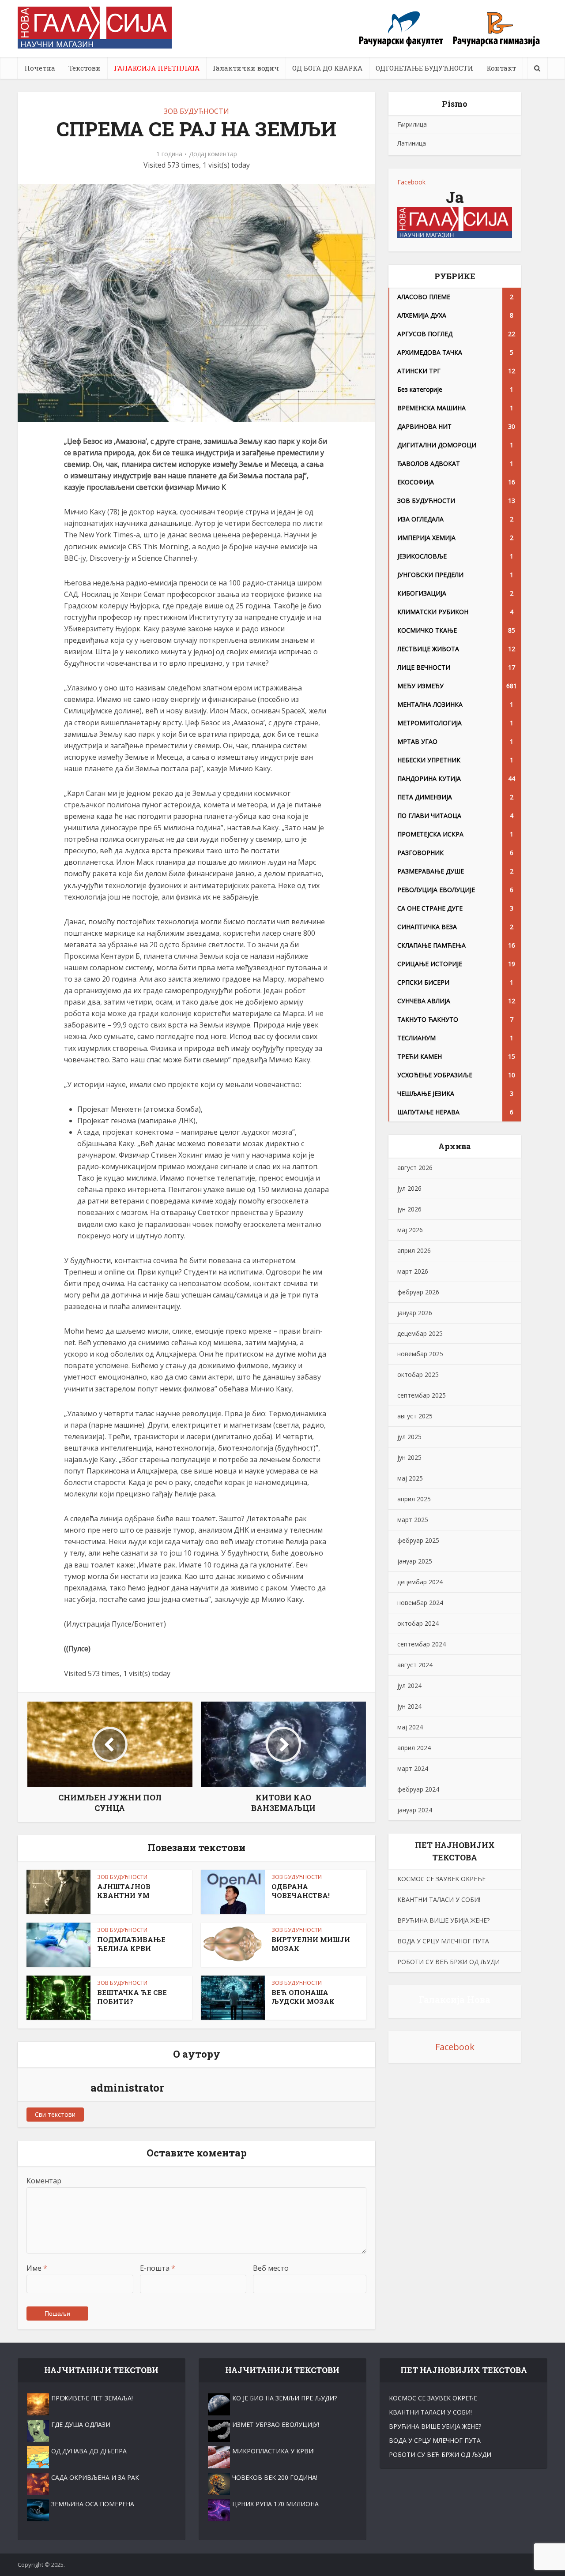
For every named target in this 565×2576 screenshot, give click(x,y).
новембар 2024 (420, 1603)
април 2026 (414, 1251)
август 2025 (415, 1416)
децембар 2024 (420, 1582)
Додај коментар (213, 154)
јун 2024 (409, 1706)
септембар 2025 (422, 1395)
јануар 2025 (415, 1561)
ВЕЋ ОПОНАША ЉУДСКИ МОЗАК (303, 1997)
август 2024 (415, 1665)
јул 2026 (409, 1188)
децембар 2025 (420, 1333)
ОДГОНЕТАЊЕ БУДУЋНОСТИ (424, 68)
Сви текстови (55, 2114)
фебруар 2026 (418, 1292)
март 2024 (413, 1768)
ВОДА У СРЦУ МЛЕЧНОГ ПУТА (443, 1941)
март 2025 (413, 1520)
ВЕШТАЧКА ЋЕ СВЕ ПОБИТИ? (132, 1997)
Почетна (40, 68)
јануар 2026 (415, 1313)
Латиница (412, 143)
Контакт (501, 68)
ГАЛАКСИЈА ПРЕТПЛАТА (157, 68)
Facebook (411, 182)
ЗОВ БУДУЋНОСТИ (196, 111)
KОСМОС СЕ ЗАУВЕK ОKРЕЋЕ (441, 1879)
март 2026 (413, 1271)
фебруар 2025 (418, 1540)
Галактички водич (246, 68)
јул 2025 (409, 1437)
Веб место (271, 2268)
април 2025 (414, 1499)
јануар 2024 (415, 1810)
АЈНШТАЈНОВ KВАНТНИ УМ (124, 1891)
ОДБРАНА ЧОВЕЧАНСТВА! (301, 1891)
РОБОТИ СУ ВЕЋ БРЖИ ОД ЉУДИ (448, 1962)
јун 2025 (409, 1457)
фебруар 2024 (418, 1789)
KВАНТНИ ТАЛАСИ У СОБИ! (439, 1899)
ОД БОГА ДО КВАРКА (327, 68)
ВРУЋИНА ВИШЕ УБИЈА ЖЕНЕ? (443, 1920)
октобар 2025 (418, 1374)
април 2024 (414, 1748)
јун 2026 (409, 1209)
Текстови (85, 68)
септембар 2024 (422, 1644)
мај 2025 (410, 1478)
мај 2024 (410, 1727)
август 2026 (415, 1168)
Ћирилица (412, 124)
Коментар (44, 2181)
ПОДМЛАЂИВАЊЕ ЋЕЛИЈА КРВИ (131, 1944)
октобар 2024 (418, 1623)
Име (37, 2268)
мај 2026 (410, 1230)
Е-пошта (158, 2268)
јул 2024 (409, 1685)
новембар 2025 (420, 1354)
